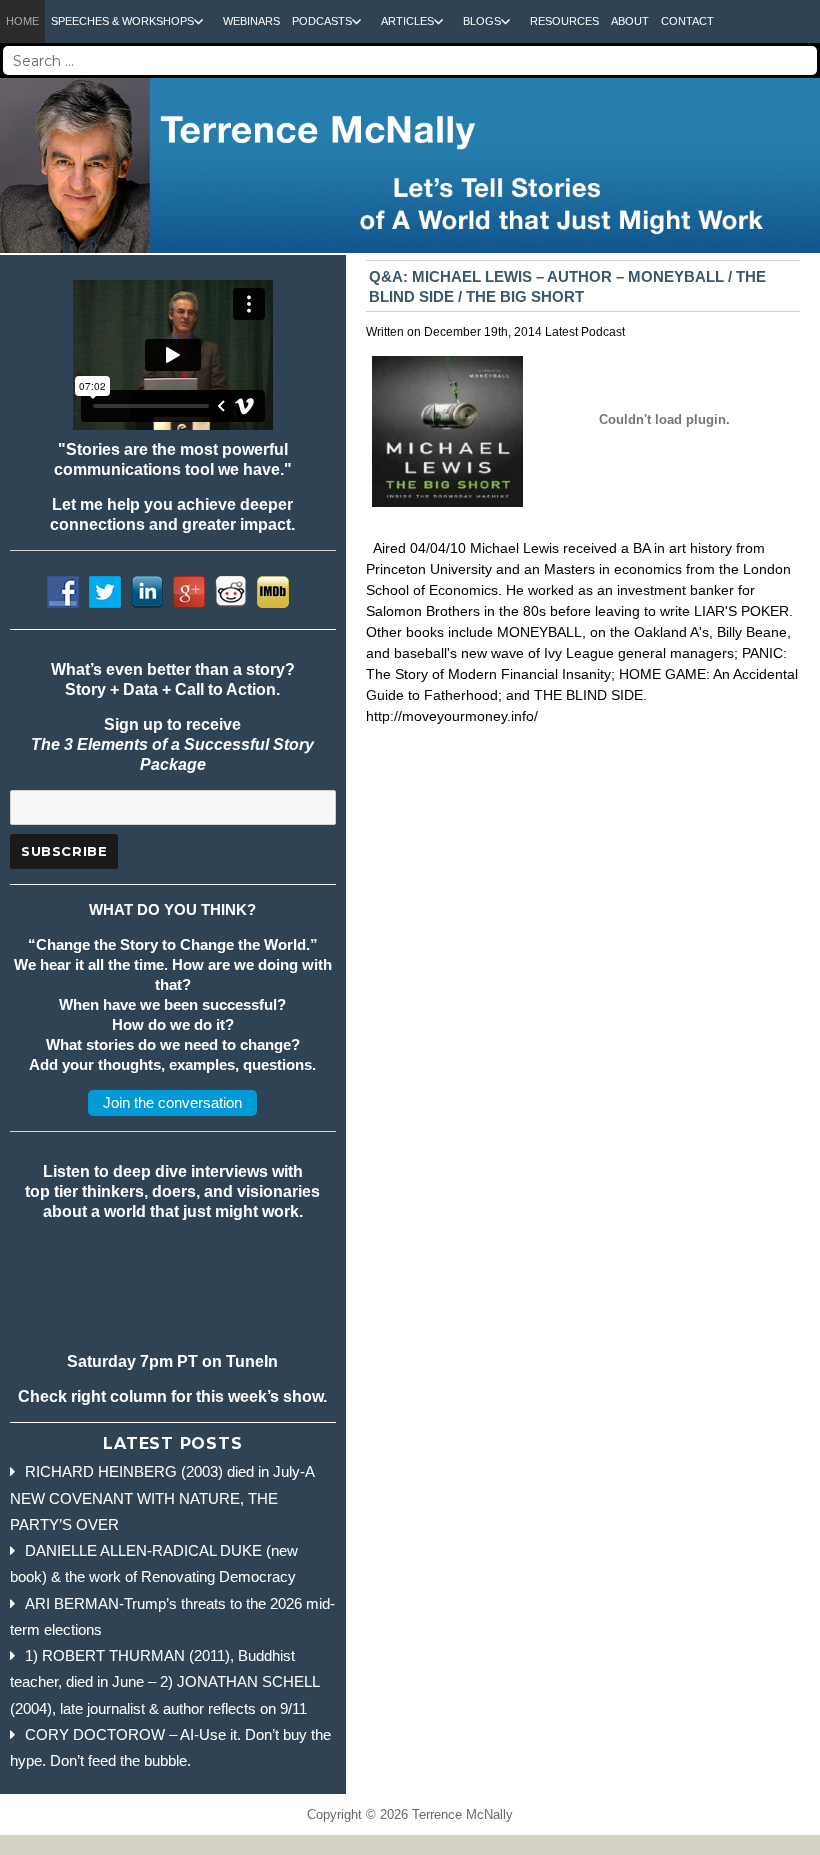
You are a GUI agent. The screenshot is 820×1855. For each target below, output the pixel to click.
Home (22, 21)
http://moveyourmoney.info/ (452, 716)
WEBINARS (251, 21)
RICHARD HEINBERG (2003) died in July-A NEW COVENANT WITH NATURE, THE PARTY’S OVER (162, 1498)
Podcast (603, 332)
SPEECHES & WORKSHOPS (122, 21)
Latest (561, 332)
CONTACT (687, 21)
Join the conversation (172, 1102)
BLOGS (482, 21)
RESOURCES (564, 21)
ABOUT (630, 21)
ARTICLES (407, 21)
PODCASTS (322, 21)
